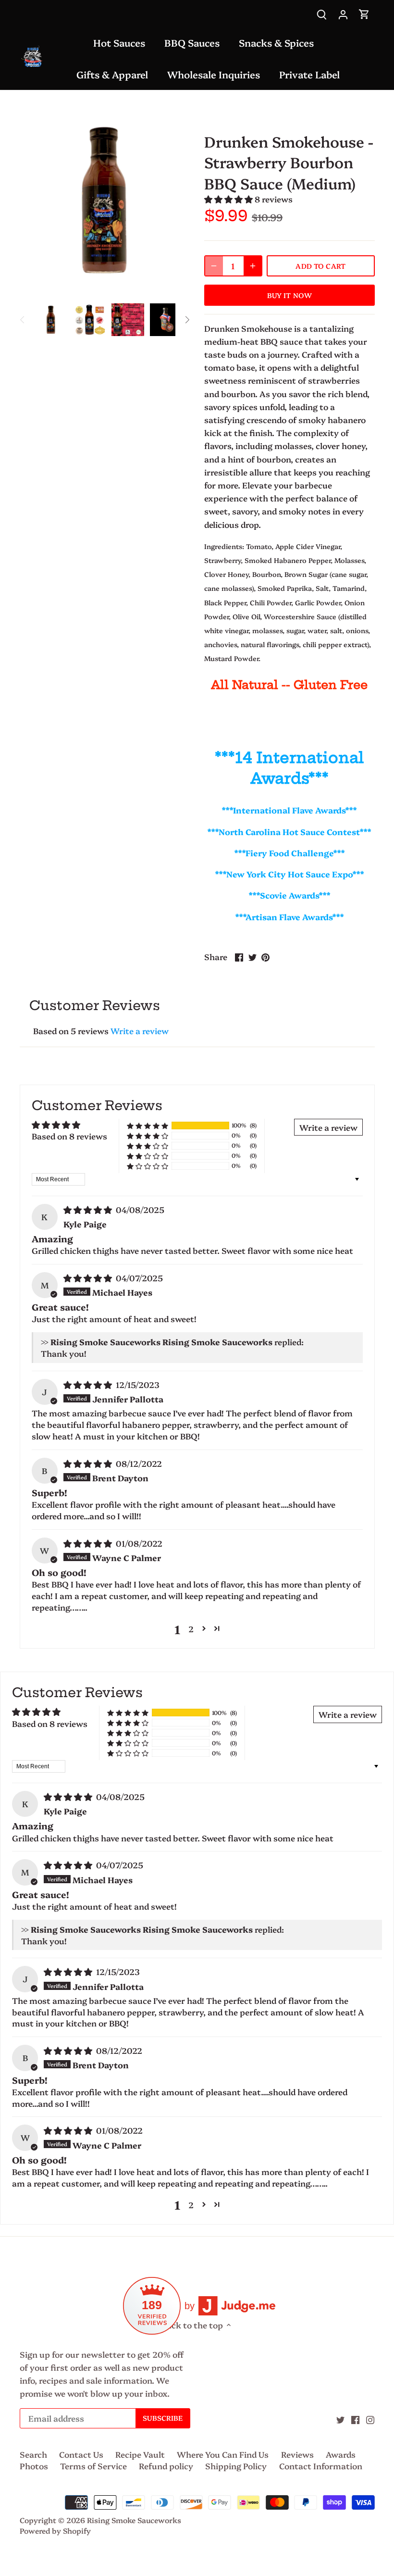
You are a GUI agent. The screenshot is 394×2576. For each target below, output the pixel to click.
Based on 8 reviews (69, 1136)
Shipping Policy (236, 2466)
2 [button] (191, 1629)
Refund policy (166, 2466)
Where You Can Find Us (223, 2454)
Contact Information (321, 2466)
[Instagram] (370, 2418)
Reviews (297, 2454)
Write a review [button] (328, 1127)
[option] (51, 320)
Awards (341, 2454)
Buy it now (289, 295)
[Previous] (23, 320)
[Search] (322, 13)
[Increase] (253, 266)
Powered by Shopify (55, 2531)
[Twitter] (340, 2418)
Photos (34, 2466)
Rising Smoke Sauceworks (134, 2520)
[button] (229, 199)
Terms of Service (93, 2466)
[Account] (343, 13)
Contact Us (81, 2454)
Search (33, 2454)
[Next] (187, 320)
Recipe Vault (140, 2454)
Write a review (140, 1031)
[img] (89, 1209)
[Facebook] (355, 2418)
